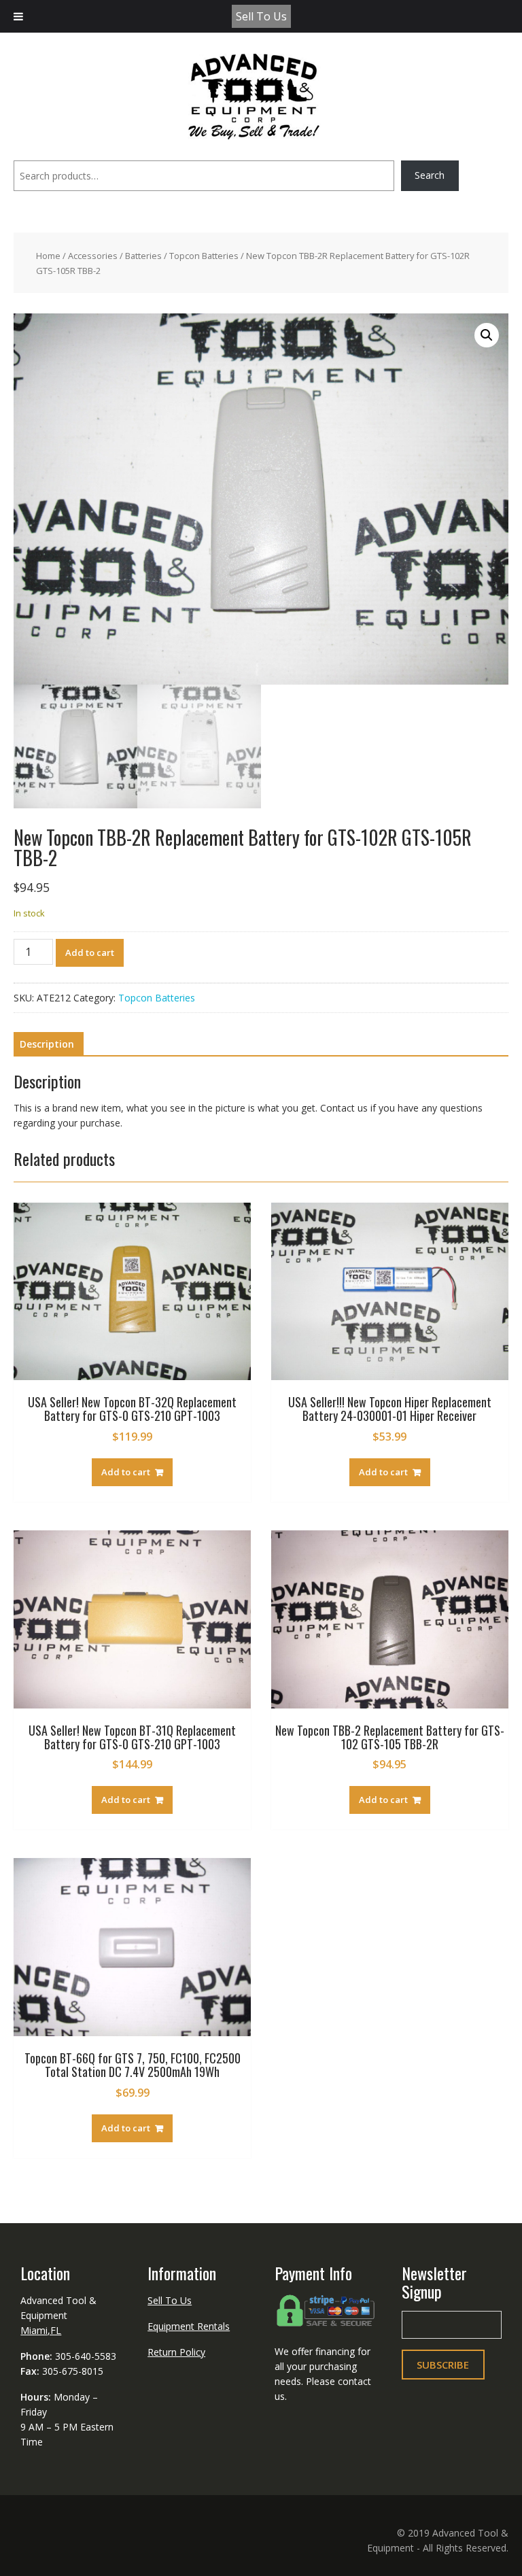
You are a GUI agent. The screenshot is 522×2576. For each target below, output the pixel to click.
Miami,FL (41, 2330)
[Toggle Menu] (18, 16)
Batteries (143, 256)
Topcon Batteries (204, 256)
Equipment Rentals (189, 2326)
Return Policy (176, 2352)
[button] (487, 335)
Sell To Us (261, 16)
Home (48, 256)
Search (430, 175)
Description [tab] (47, 1044)
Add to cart (90, 952)
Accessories (93, 256)
